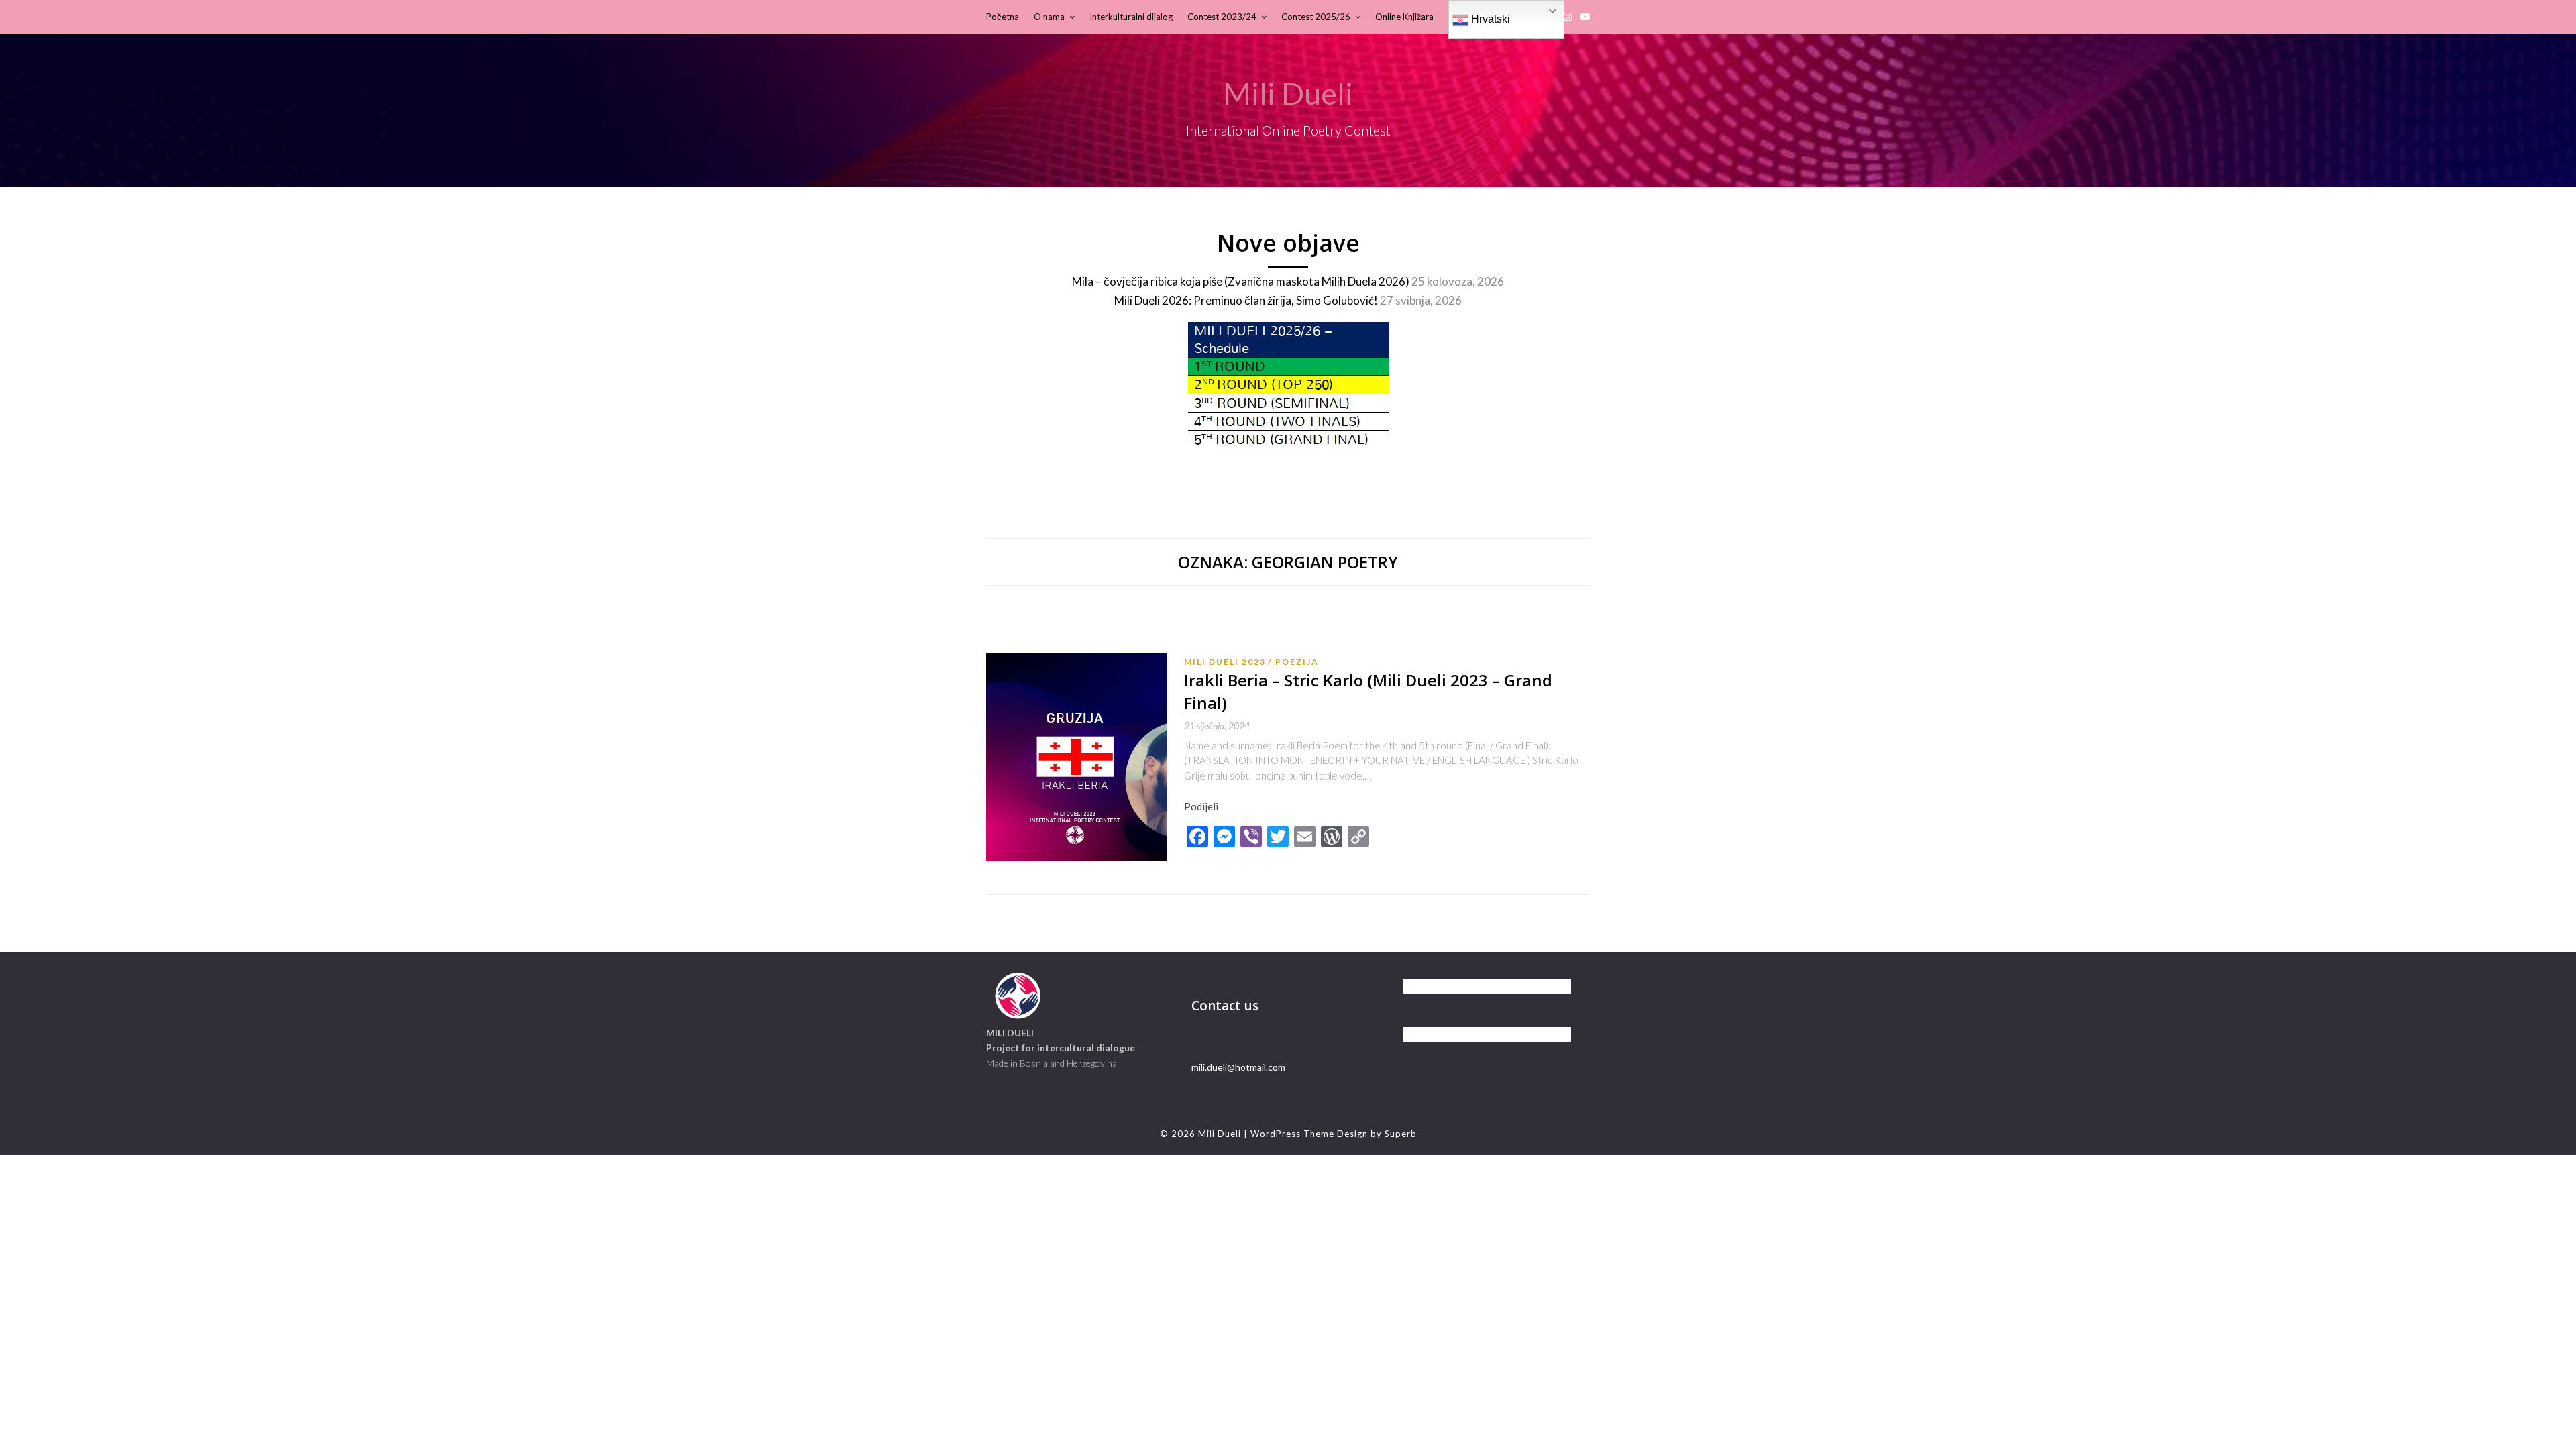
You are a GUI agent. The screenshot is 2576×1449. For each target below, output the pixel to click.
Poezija (1297, 662)
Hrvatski (1489, 19)
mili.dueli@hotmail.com (1238, 1067)
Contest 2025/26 (1316, 17)
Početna (1003, 17)
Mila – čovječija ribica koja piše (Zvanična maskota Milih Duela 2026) (1241, 281)
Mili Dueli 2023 (1225, 662)
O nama (1049, 17)
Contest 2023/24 (1222, 17)
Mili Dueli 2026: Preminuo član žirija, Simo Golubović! (1246, 300)
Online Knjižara (1404, 17)
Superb (1401, 1134)
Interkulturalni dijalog (1131, 17)
